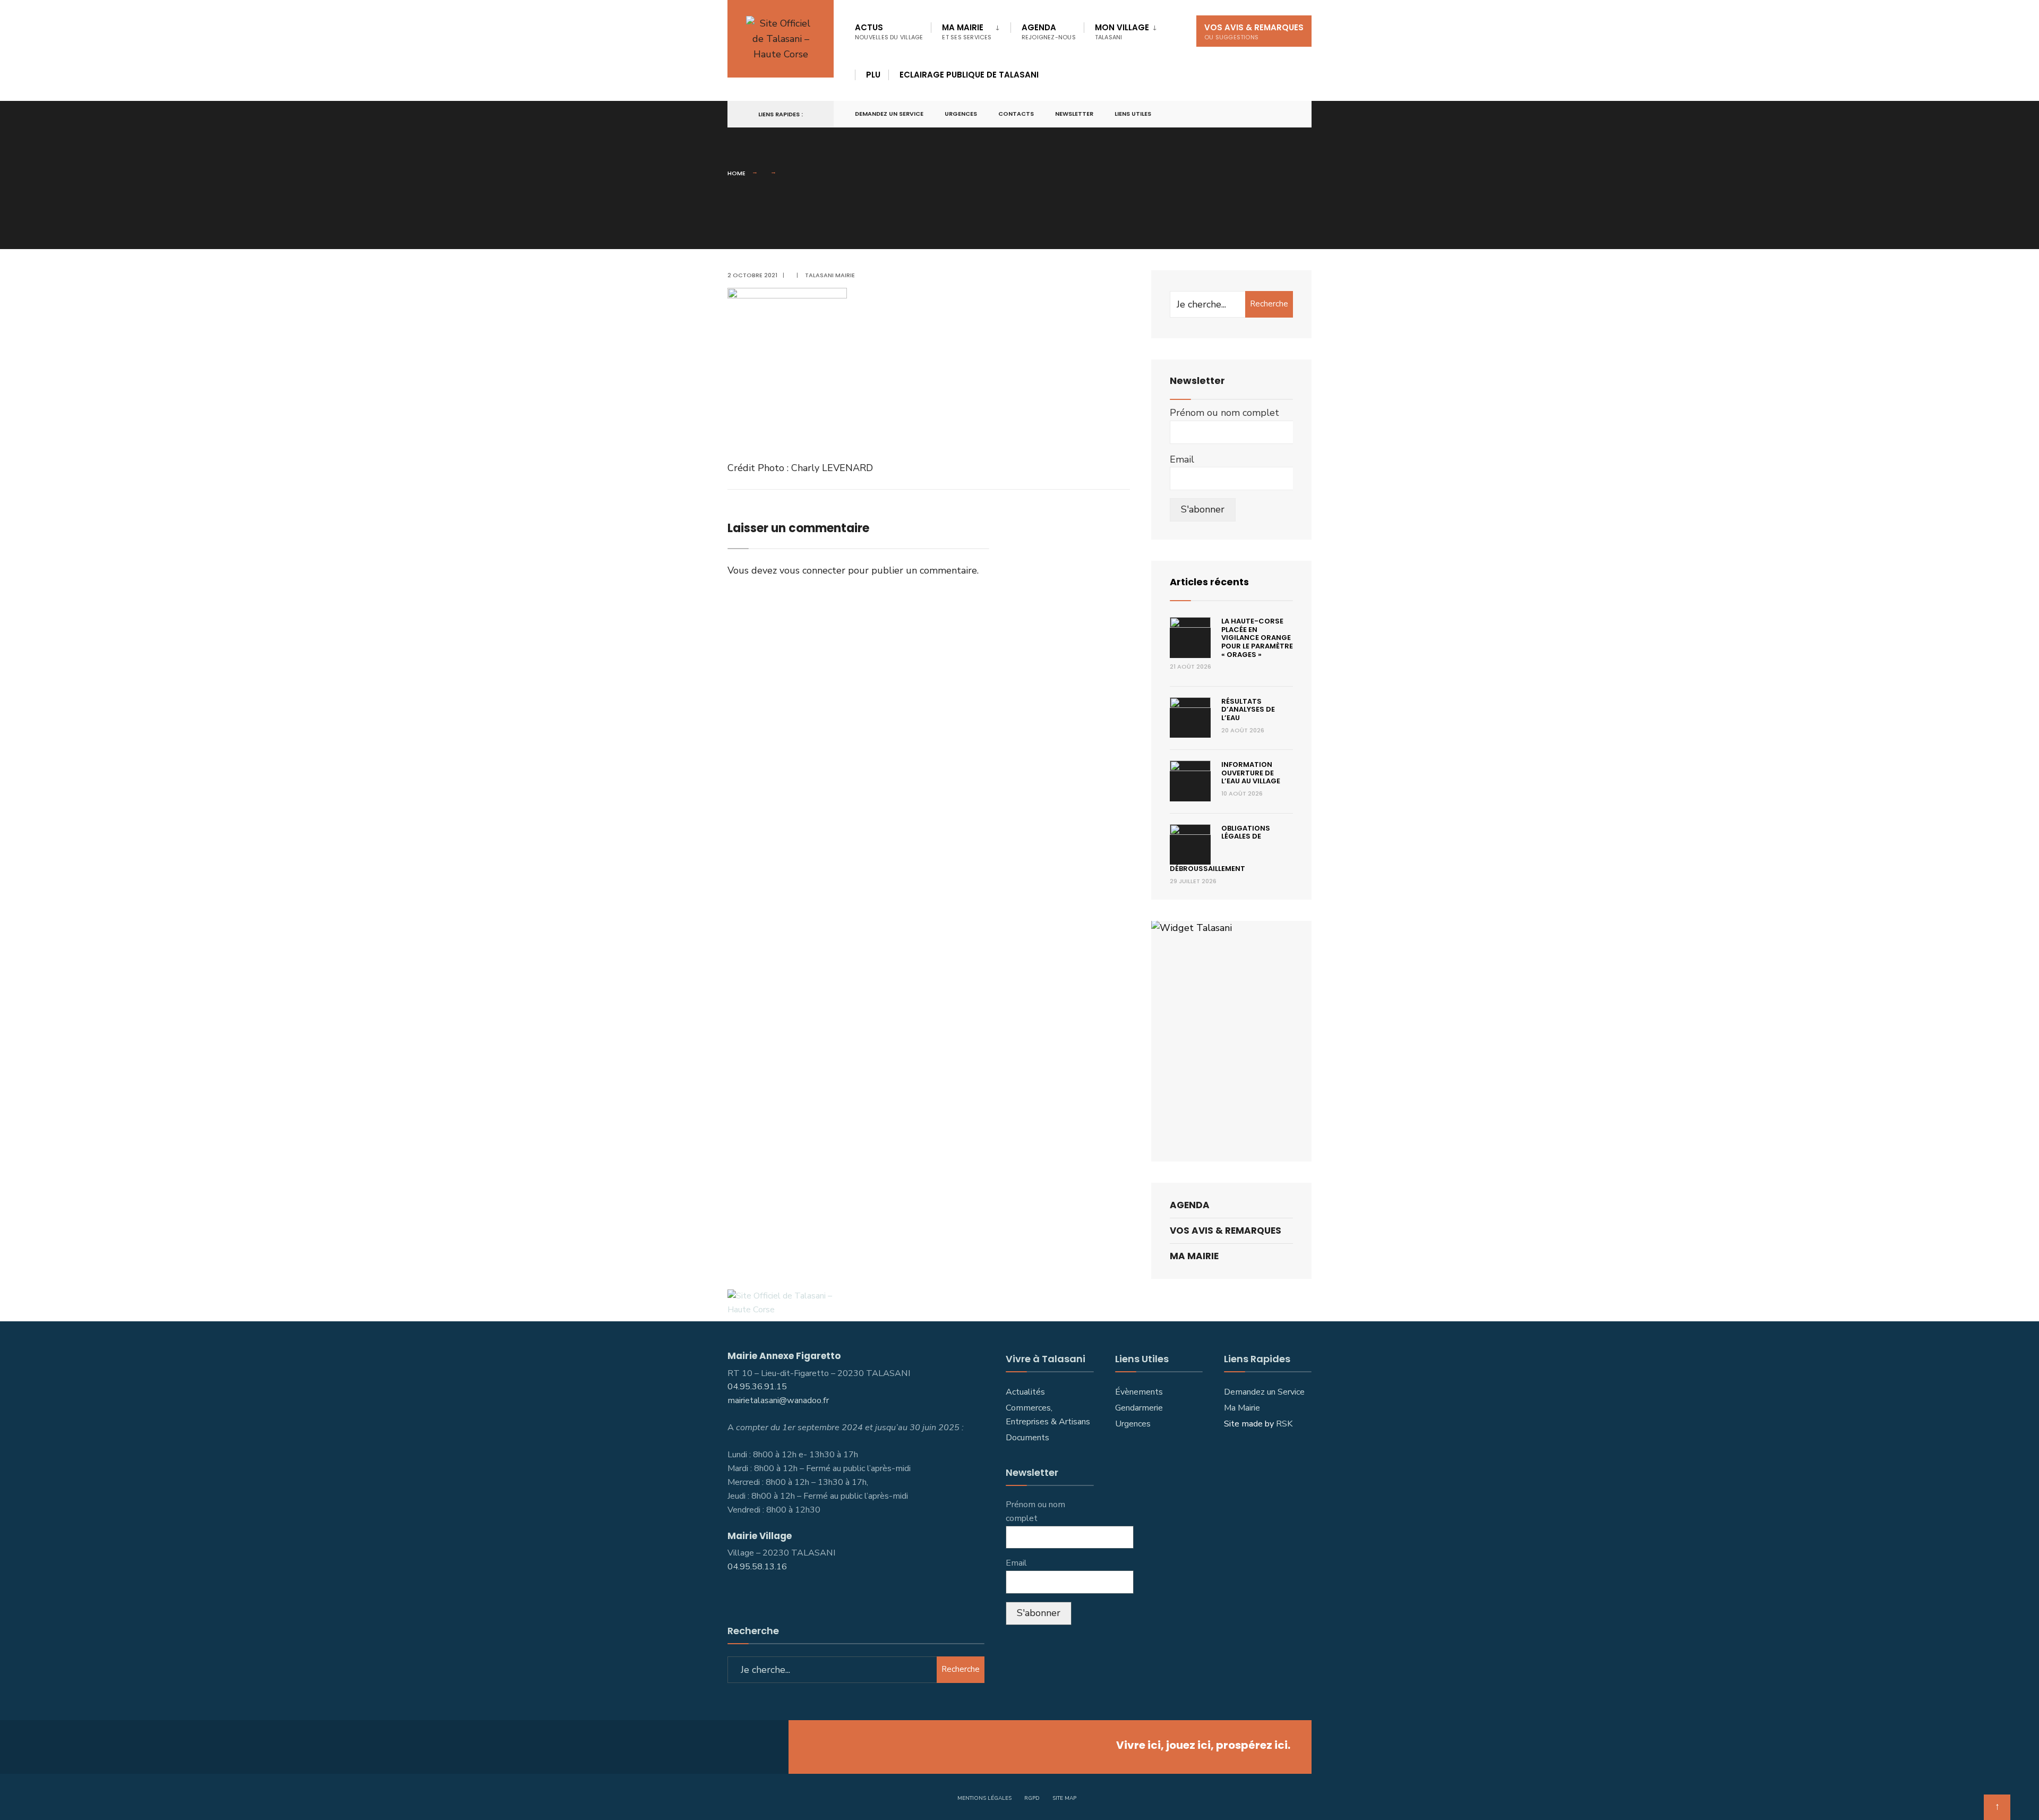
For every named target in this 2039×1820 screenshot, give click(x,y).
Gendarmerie (1139, 1408)
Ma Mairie (967, 32)
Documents (1027, 1438)
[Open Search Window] (1286, 114)
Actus (889, 32)
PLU (873, 75)
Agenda (1049, 32)
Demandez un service (889, 114)
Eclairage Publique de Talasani (969, 75)
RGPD (1032, 1798)
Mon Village (1122, 32)
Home (736, 173)
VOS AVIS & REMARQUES (1254, 32)
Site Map (1064, 1798)
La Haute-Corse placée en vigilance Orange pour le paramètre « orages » (1257, 638)
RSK (1284, 1424)
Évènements (1139, 1392)
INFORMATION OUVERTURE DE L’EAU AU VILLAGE (1251, 773)
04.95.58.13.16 (758, 1567)
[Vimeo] (1267, 114)
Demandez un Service (1264, 1392)
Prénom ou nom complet (1224, 413)
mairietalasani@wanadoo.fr (778, 1400)
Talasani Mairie (830, 275)
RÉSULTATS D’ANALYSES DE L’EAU (1248, 710)
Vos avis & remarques (1226, 1231)
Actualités (1025, 1392)
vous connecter (812, 570)
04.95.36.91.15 (757, 1387)
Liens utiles (1133, 114)
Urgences (961, 114)
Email (1182, 459)
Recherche (1269, 304)
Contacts (1016, 114)
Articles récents (1209, 582)
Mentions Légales (984, 1798)
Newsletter (1074, 114)
